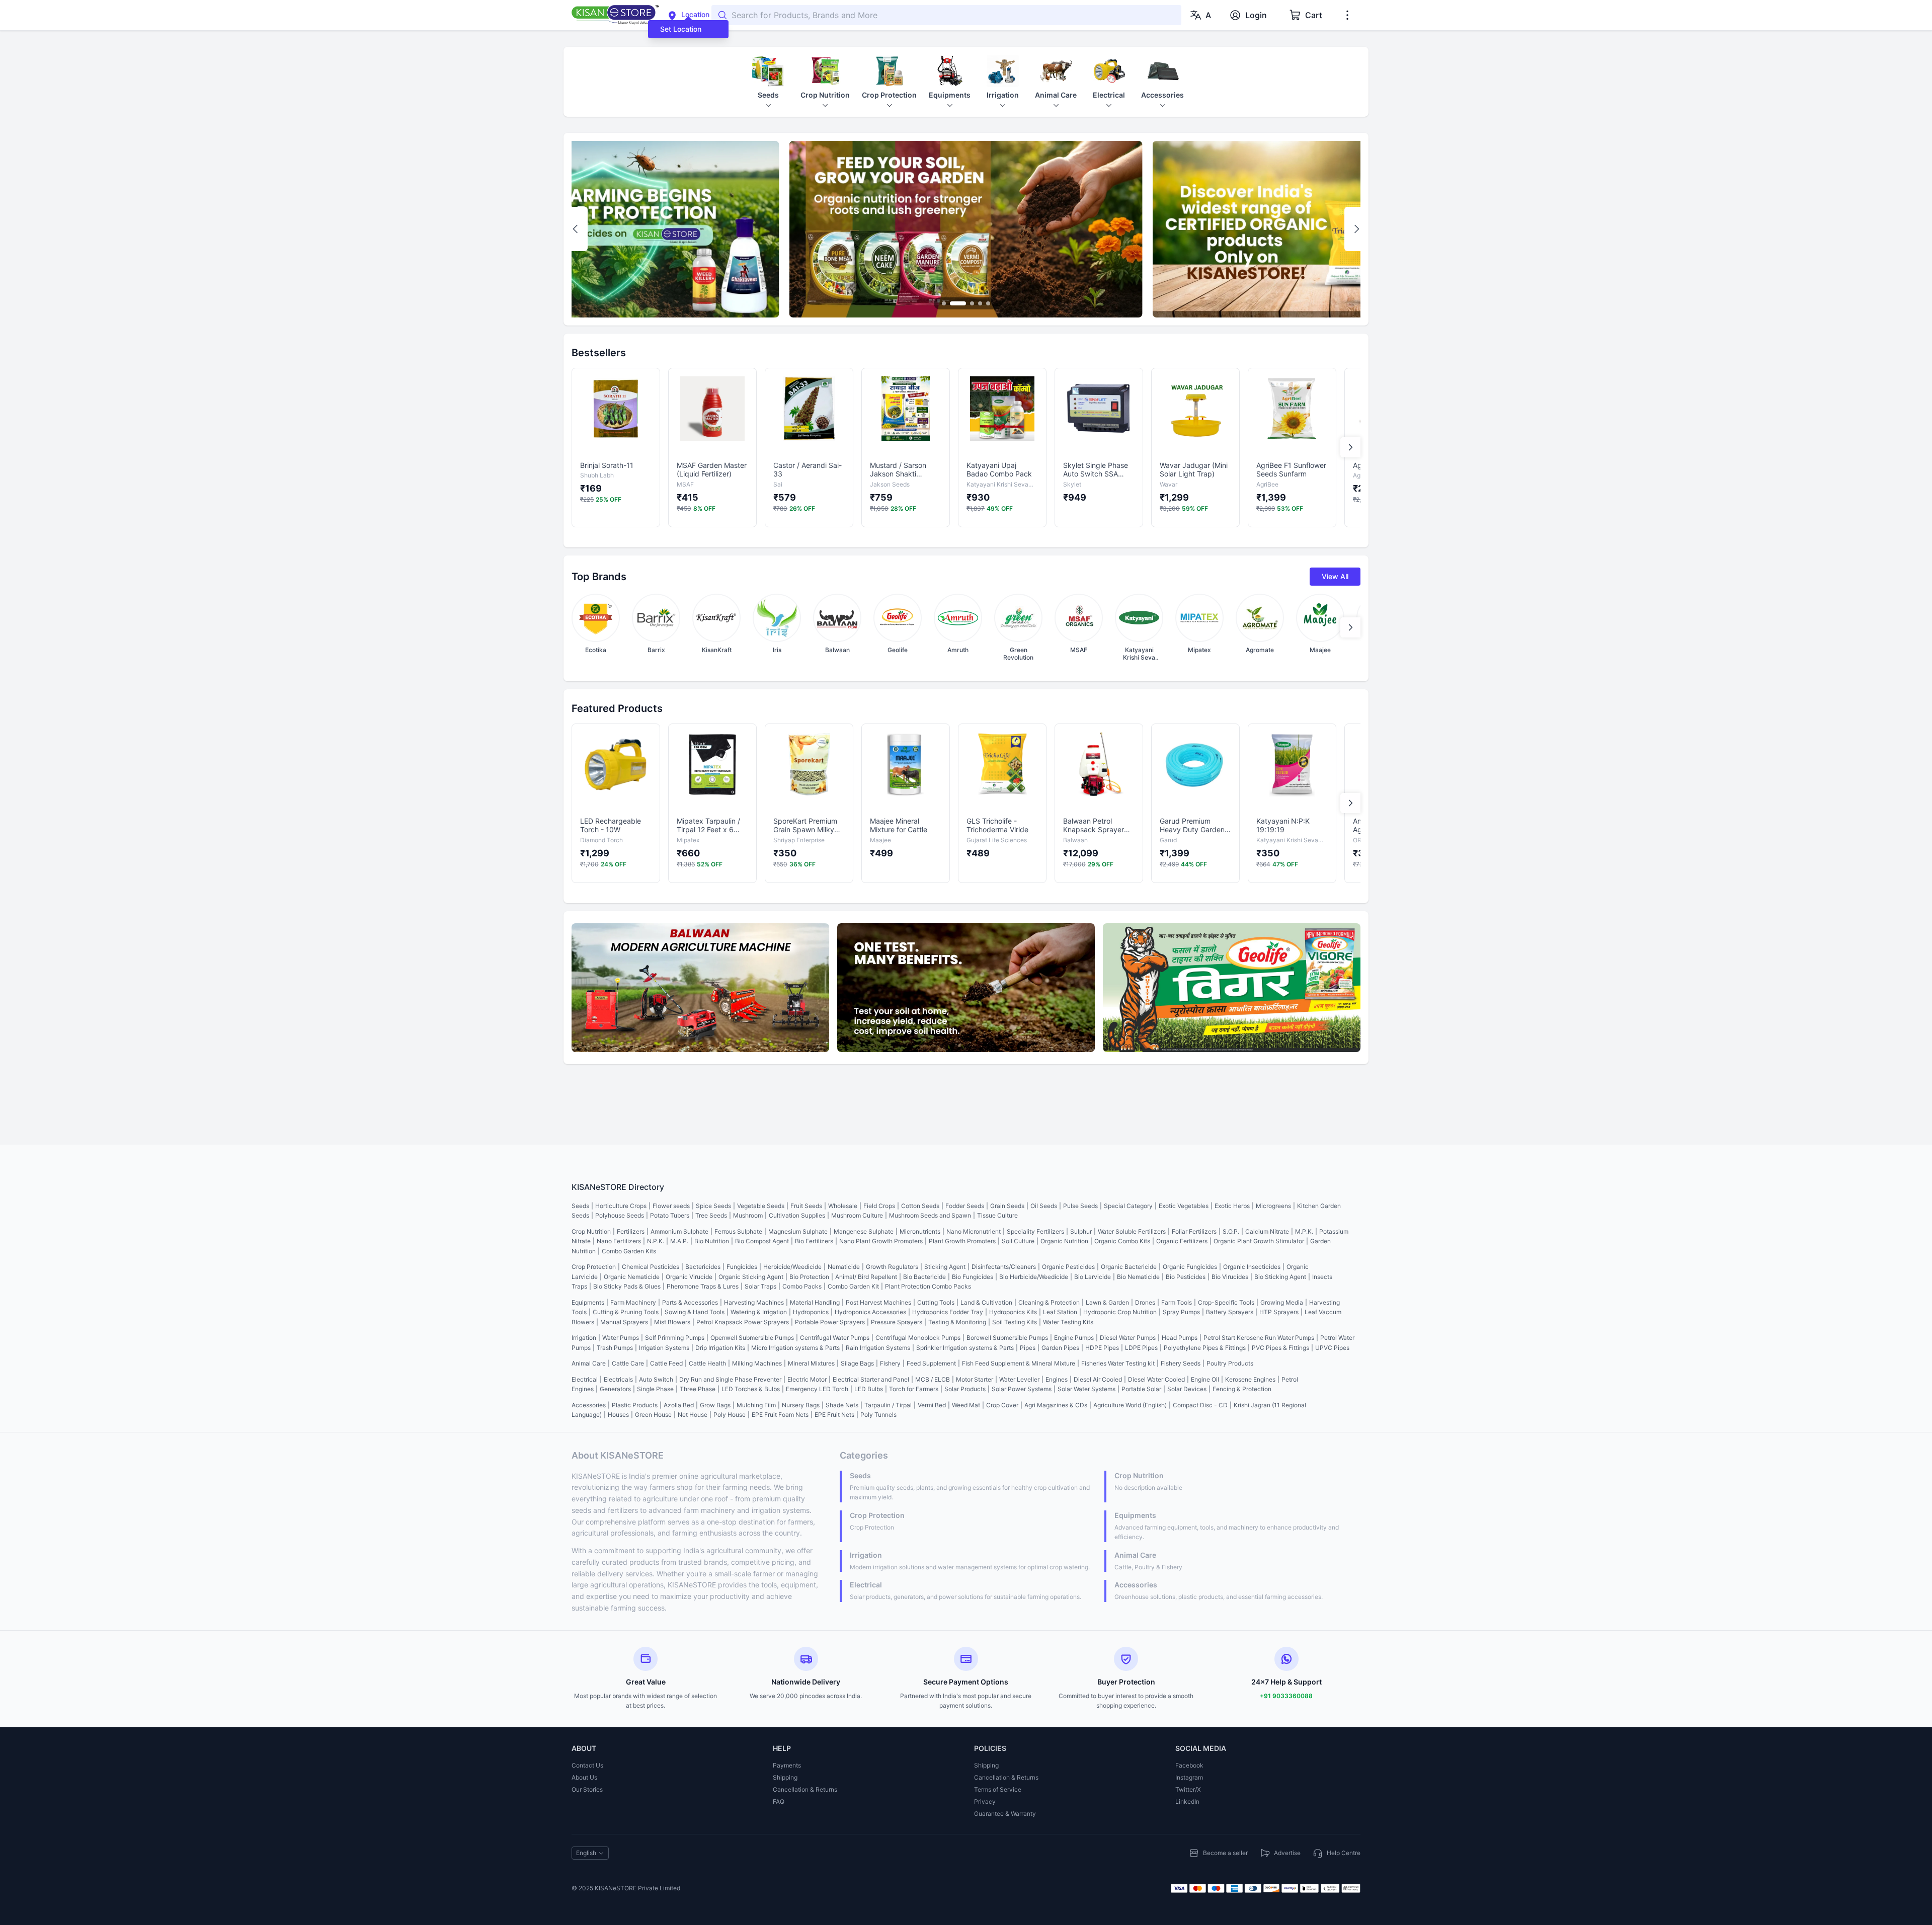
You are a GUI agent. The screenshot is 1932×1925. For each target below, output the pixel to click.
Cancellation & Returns (805, 1789)
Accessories (589, 1405)
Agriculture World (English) (1130, 1405)
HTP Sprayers (1279, 1312)
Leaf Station (1060, 1312)
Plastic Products (635, 1405)
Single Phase (655, 1389)
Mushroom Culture (857, 1215)
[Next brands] (1350, 627)
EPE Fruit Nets (834, 1415)
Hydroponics (811, 1312)
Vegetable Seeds (761, 1206)
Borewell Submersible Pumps (1007, 1338)
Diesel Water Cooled (1156, 1379)
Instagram (1189, 1777)
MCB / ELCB (933, 1379)
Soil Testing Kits (1015, 1322)
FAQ (779, 1801)
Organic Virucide (689, 1277)
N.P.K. (656, 1241)
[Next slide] (1356, 229)
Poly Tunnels (878, 1415)
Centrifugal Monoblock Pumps (918, 1338)
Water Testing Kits (1068, 1322)
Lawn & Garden (1107, 1302)
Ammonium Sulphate (679, 1231)
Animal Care (589, 1363)
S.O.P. (1231, 1231)
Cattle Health (707, 1363)
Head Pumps (1180, 1338)
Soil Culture (1018, 1241)
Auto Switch (656, 1379)
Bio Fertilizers (814, 1241)
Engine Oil (1205, 1379)
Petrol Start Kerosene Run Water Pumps (1259, 1338)
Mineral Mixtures (811, 1363)
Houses (618, 1415)
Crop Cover (1002, 1405)
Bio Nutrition (712, 1241)
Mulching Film (756, 1405)
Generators (615, 1389)
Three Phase (698, 1389)
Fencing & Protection (1242, 1389)
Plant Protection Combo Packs (928, 1286)
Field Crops (879, 1206)
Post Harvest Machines (878, 1302)
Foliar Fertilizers (1194, 1231)
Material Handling (815, 1302)
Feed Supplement (931, 1363)
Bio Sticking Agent (1280, 1277)
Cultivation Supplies (797, 1215)
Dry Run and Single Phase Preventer (730, 1379)
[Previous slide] (576, 229)
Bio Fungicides (973, 1277)
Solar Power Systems (1022, 1389)
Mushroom (748, 1215)
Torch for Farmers (914, 1389)
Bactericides (703, 1267)
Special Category (1128, 1206)
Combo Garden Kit (853, 1286)
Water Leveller (1019, 1379)
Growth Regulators (892, 1267)
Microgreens (1273, 1206)
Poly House (730, 1415)
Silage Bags (857, 1363)
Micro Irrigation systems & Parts (795, 1348)
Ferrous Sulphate (738, 1231)
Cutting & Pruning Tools (626, 1312)
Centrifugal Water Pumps (835, 1338)
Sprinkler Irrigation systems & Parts (965, 1348)
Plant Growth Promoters (962, 1241)
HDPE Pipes (1102, 1348)
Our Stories (587, 1789)
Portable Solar (1141, 1389)
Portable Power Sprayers (830, 1322)
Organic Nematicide (632, 1277)
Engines (1057, 1379)
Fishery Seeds (1181, 1363)
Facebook (1189, 1765)
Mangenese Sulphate (864, 1231)
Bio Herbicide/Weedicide (1034, 1277)
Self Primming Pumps (675, 1338)
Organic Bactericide (1129, 1267)
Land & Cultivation (986, 1302)
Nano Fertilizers (619, 1241)
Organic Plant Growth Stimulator (1259, 1241)
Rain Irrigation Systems (878, 1348)
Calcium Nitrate (1267, 1231)
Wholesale (843, 1206)
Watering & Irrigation (759, 1312)
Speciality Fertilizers (1035, 1231)
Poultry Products (1230, 1363)
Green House (653, 1415)
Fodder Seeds (965, 1206)
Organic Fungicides (1190, 1267)
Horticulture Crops (621, 1206)
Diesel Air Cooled (1098, 1379)
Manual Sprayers (624, 1322)
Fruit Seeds (806, 1206)
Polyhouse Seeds (620, 1215)
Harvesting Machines (754, 1302)
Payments (787, 1765)
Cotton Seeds (920, 1206)
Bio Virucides (1230, 1277)
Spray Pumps (1181, 1312)
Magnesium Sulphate (798, 1231)
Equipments (588, 1302)
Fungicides (742, 1267)
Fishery (890, 1363)
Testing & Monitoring (957, 1322)
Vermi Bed (932, 1405)
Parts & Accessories (690, 1302)
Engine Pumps (1074, 1338)
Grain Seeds (1007, 1206)
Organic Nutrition (1064, 1241)
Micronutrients (920, 1231)
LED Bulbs (869, 1389)
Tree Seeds (711, 1215)
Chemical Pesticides (651, 1267)
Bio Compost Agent (762, 1241)
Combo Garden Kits (629, 1251)
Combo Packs (802, 1286)
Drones (1145, 1302)
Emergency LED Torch (817, 1389)
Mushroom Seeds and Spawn (930, 1215)
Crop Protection (594, 1267)
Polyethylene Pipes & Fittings (1205, 1348)
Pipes (1028, 1348)
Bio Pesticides (1186, 1277)
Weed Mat (966, 1405)
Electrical (585, 1379)
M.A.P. (679, 1241)
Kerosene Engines (1250, 1379)
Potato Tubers (670, 1215)
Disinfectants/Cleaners (1004, 1267)
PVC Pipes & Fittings (1280, 1348)
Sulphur (1081, 1231)
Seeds (580, 1206)
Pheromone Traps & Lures (703, 1286)
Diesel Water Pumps (1128, 1338)
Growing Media (1282, 1302)
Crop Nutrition (591, 1231)
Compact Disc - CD (1200, 1405)
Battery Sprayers (1230, 1312)
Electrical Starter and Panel (871, 1379)
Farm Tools (1177, 1302)
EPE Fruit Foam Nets (780, 1415)
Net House (693, 1415)
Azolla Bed (679, 1405)
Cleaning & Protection (1049, 1302)
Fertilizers (631, 1231)
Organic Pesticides (1068, 1267)
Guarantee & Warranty (1005, 1814)
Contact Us (587, 1765)
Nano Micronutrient (974, 1231)
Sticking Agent (945, 1267)
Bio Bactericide (924, 1277)
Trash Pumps (615, 1348)
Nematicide (844, 1267)
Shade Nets (842, 1405)
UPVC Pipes (1332, 1348)
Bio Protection (809, 1277)
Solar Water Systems (1086, 1389)
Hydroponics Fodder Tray (948, 1312)
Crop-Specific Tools (1226, 1302)
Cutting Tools (936, 1302)
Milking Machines (757, 1363)
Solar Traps (760, 1286)
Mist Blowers (672, 1322)
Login (1256, 15)
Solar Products (965, 1389)
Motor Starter (975, 1379)
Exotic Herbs (1232, 1206)
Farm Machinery (633, 1302)
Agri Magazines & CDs (1056, 1405)
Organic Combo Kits (1122, 1241)
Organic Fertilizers (1182, 1241)
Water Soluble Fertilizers (1132, 1231)
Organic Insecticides (1252, 1267)
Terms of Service (998, 1789)
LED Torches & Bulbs (751, 1389)
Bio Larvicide (1093, 1277)
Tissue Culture (997, 1215)
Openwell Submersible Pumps (752, 1338)
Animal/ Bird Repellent (866, 1277)
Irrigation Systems (664, 1348)
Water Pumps (621, 1338)
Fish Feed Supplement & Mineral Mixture (1019, 1363)
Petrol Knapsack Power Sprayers (743, 1322)
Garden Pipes (1060, 1348)
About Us (584, 1777)
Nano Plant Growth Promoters (881, 1241)
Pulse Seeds (1080, 1206)
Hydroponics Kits (1013, 1312)
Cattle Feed (666, 1363)
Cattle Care (628, 1363)
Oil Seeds (1044, 1206)
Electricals (618, 1379)
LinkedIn (1187, 1801)
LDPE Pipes (1141, 1348)
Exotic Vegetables (1184, 1206)
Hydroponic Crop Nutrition (1120, 1312)
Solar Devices (1187, 1389)
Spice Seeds (713, 1206)
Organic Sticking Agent (751, 1277)
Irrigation (584, 1338)
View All (1335, 576)
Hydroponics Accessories (870, 1312)
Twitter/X (1188, 1789)
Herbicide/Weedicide (792, 1267)
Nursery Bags (801, 1405)
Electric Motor (807, 1379)
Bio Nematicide (1138, 1277)
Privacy (985, 1801)
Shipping (785, 1777)
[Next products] (1350, 447)
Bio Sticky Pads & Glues (627, 1286)
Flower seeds (671, 1206)
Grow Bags (715, 1405)
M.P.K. (1304, 1231)
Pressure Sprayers (897, 1322)
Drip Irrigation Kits (720, 1348)
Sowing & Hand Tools (695, 1312)
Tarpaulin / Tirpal (888, 1405)
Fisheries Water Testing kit (1118, 1363)
